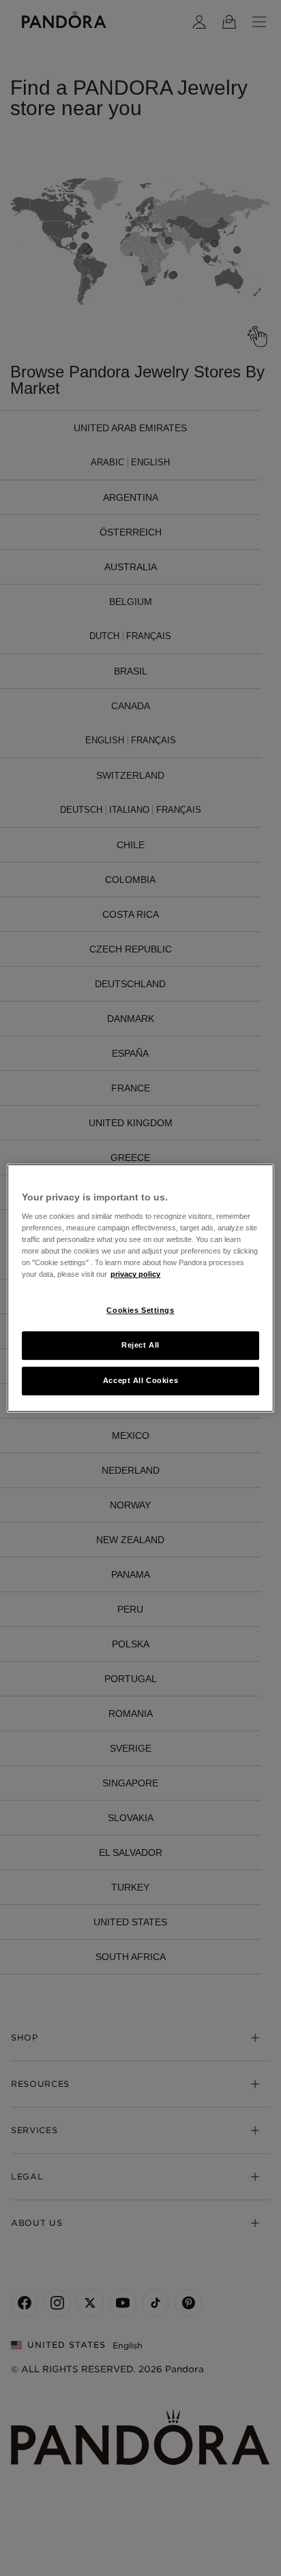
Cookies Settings (140, 1311)
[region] (140, 1288)
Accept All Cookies (140, 1380)
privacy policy (135, 1275)
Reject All (140, 1346)
